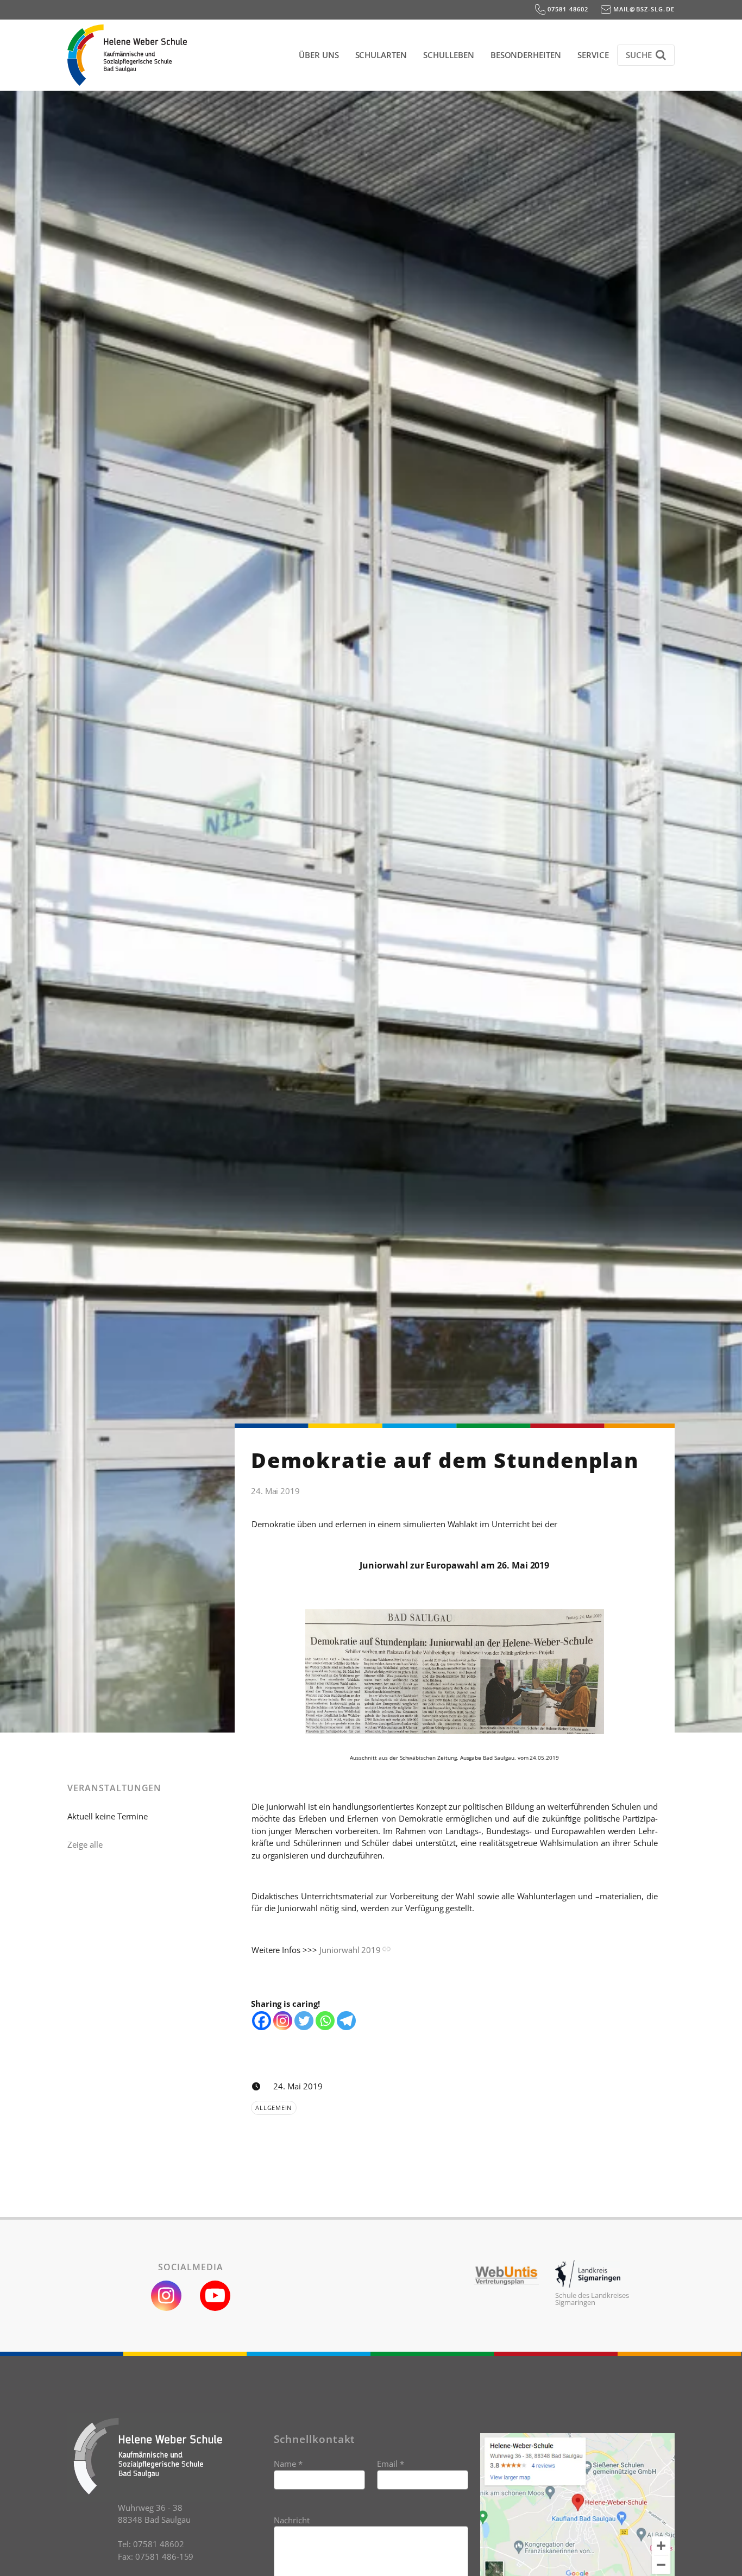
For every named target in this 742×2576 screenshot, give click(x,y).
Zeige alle (85, 1844)
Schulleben (449, 55)
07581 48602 (567, 9)
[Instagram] (283, 2021)
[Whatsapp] (325, 2021)
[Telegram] (346, 2021)
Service (593, 55)
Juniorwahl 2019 (350, 1950)
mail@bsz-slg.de (643, 9)
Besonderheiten (526, 55)
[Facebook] (262, 2021)
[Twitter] (304, 2021)
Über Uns (319, 55)
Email (391, 2464)
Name (288, 2464)
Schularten (381, 55)
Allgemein (273, 2108)
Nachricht (292, 2520)
